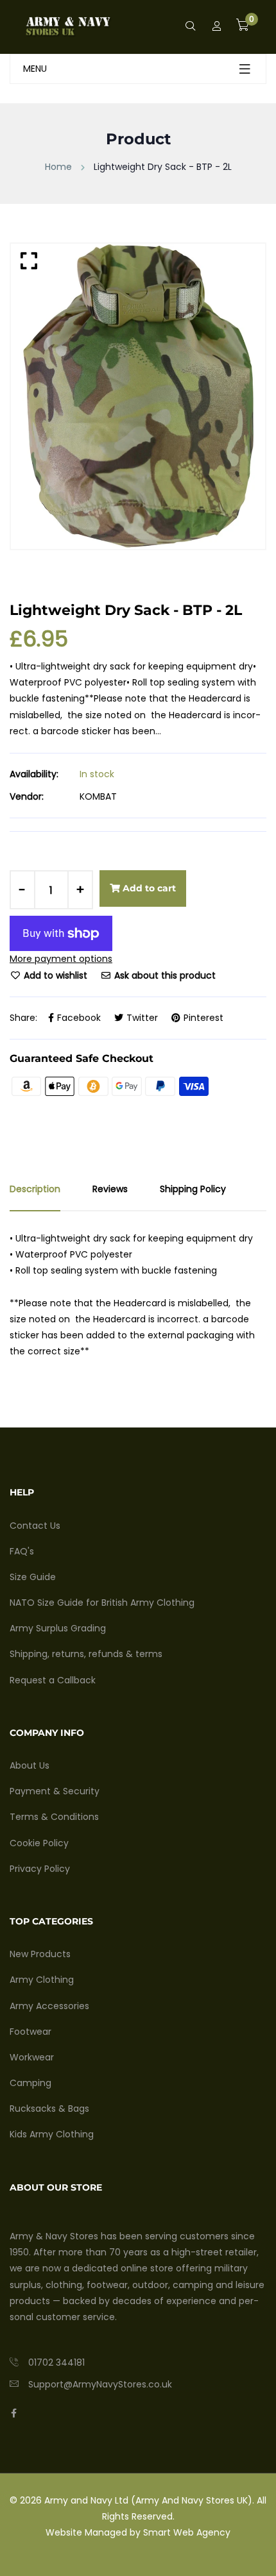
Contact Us (35, 1526)
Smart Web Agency (187, 2532)
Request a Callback (53, 1680)
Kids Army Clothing (52, 2134)
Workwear (32, 2057)
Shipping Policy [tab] (193, 1189)
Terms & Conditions (54, 1817)
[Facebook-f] (14, 2413)
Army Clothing (42, 1980)
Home (58, 167)
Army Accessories (49, 2006)
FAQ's (22, 1551)
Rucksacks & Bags (49, 2109)
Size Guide (33, 1577)
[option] (138, 396)
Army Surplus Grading (58, 1628)
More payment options (61, 959)
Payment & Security (55, 1791)
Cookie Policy (39, 1843)
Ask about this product (164, 975)
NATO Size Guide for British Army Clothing (102, 1603)
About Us (30, 1765)
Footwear (30, 2032)
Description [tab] (35, 1189)
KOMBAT (98, 796)
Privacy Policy (40, 1869)
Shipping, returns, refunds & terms (86, 1654)
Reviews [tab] (110, 1189)
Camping (30, 2083)
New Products (40, 1954)
